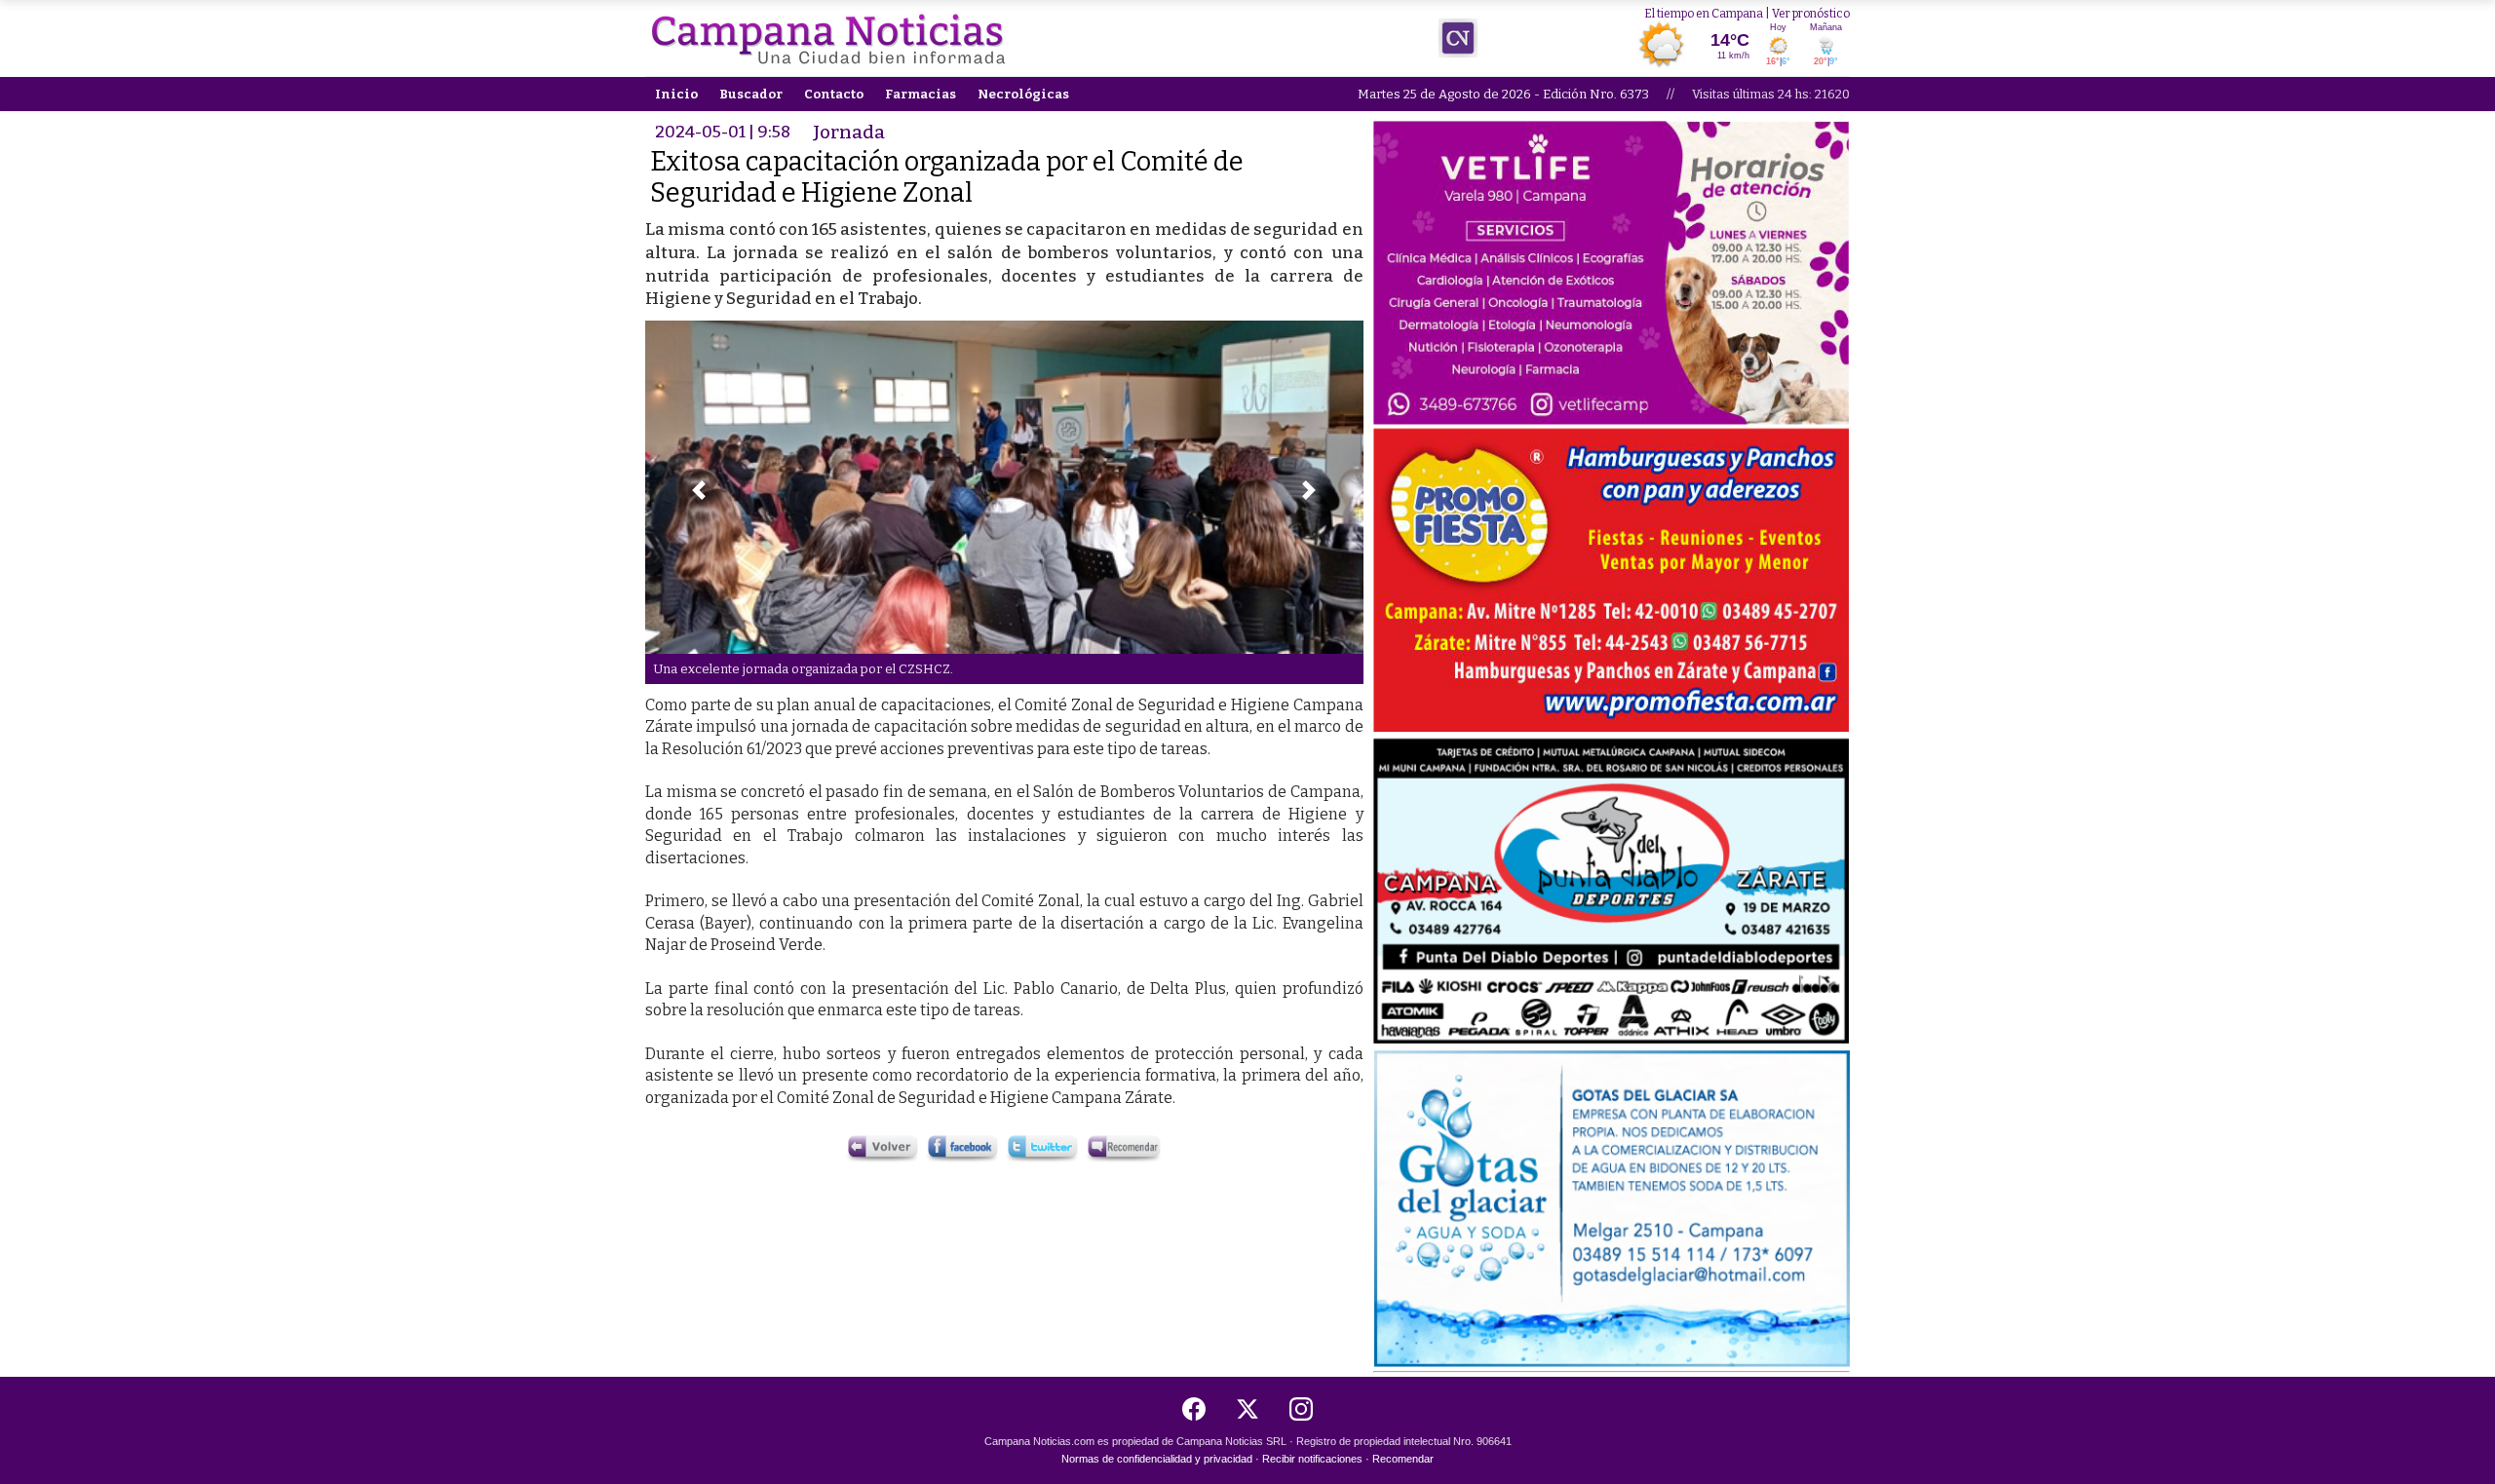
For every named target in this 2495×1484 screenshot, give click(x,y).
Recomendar (1403, 1459)
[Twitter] (1247, 1409)
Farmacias (921, 94)
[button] (699, 490)
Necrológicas (1023, 94)
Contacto (834, 94)
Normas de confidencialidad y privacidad (1157, 1459)
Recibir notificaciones (1312, 1459)
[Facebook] (1194, 1409)
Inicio (676, 94)
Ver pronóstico (1811, 14)
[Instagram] (1301, 1409)
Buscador (751, 94)
